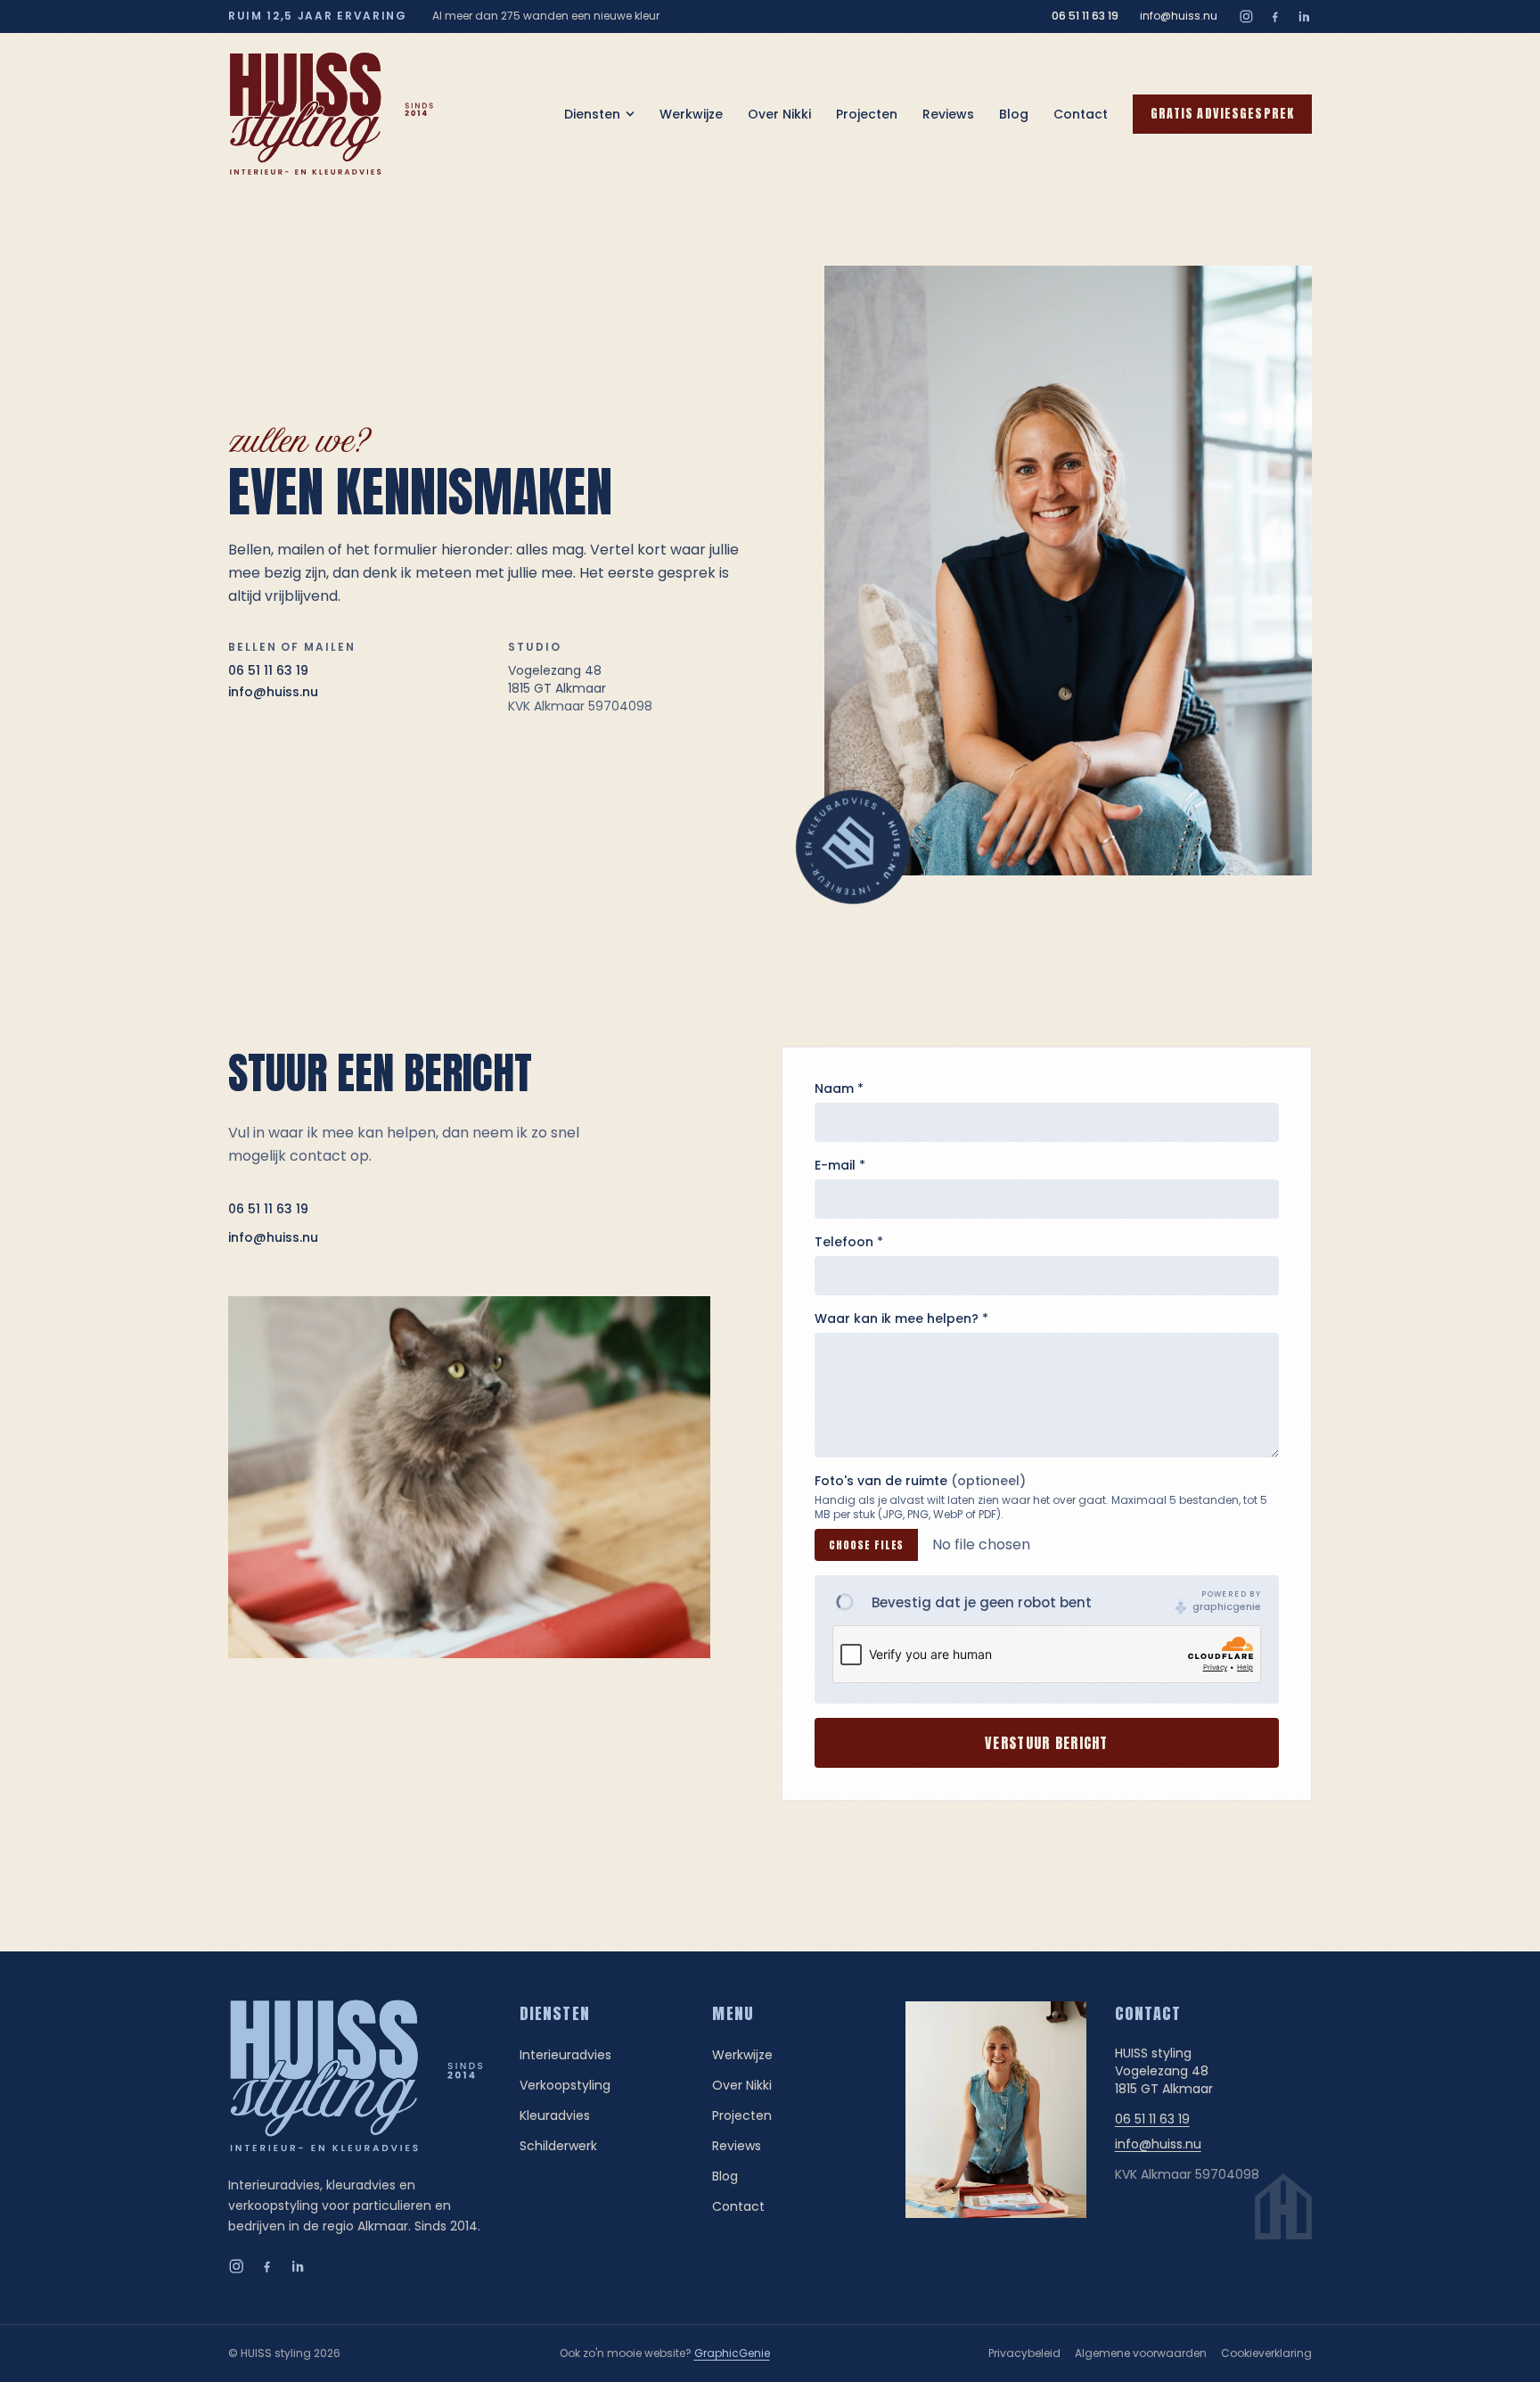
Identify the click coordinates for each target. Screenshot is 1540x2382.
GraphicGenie (732, 2353)
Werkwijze (691, 114)
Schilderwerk (558, 2146)
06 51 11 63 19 (1085, 16)
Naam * (839, 1088)
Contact (1081, 114)
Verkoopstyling (565, 2085)
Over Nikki (779, 114)
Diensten (592, 114)
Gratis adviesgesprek (1222, 114)
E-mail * (840, 1165)
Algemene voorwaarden (1141, 2353)
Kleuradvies (555, 2115)
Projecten (867, 114)
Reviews (948, 114)
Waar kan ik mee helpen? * (901, 1318)
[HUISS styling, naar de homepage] (332, 114)
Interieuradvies (565, 2055)
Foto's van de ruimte (920, 1481)
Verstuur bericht (1046, 1743)
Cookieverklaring (1266, 2353)
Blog (1014, 114)
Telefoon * (849, 1242)
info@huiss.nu (1179, 16)
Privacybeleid (1024, 2353)
